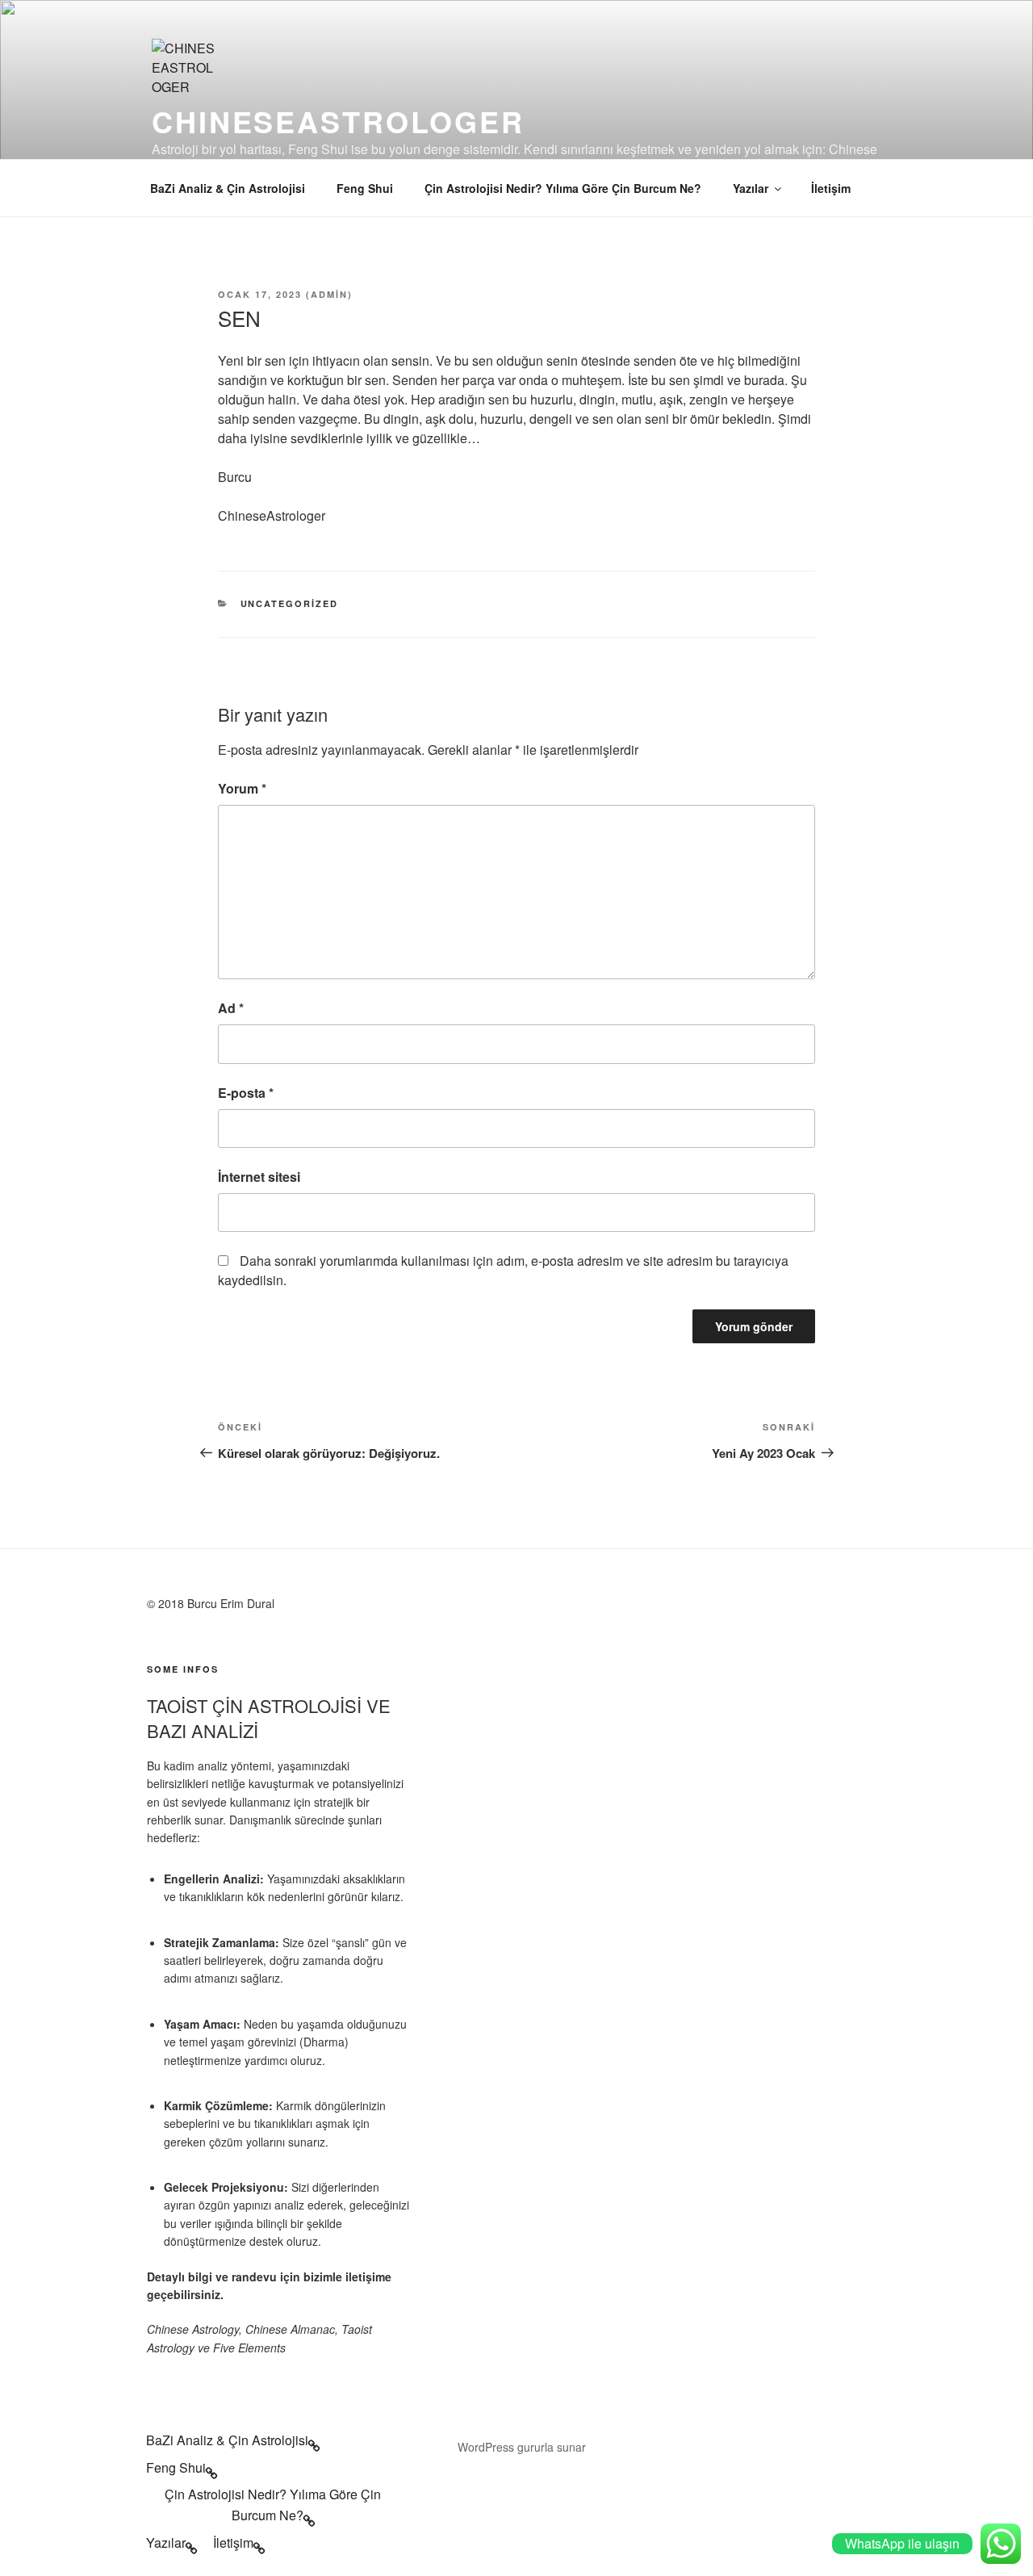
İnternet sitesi (259, 1177)
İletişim (831, 188)
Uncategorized (290, 603)
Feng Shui (365, 188)
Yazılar (751, 188)
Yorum (242, 788)
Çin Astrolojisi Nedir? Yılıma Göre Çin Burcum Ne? (563, 188)
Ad (231, 1008)
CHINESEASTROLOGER (338, 121)
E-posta (246, 1093)
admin (329, 294)
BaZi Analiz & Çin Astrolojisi (228, 188)
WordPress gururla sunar (522, 2447)
